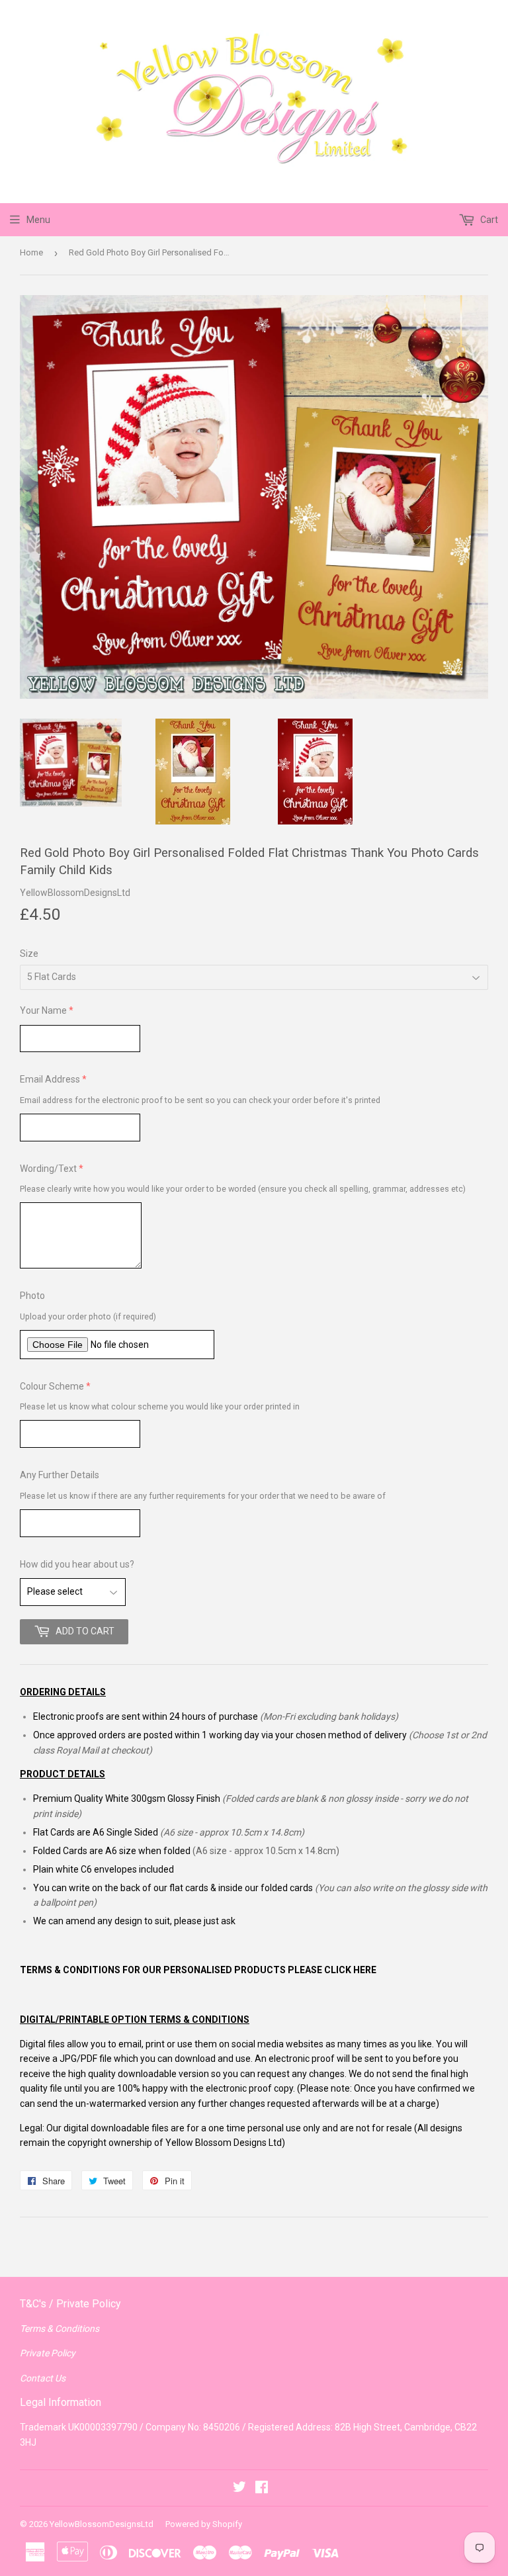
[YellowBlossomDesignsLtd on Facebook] (262, 2489)
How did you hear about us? (77, 1564)
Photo (32, 1296)
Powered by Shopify (204, 2524)
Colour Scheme (52, 1386)
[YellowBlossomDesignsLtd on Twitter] (239, 2489)
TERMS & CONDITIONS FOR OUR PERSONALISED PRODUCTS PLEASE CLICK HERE (198, 1970)
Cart (488, 220)
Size (29, 954)
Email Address (50, 1079)
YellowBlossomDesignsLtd (102, 2524)
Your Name (43, 1010)
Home (31, 252)
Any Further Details (60, 1475)
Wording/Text (48, 1169)
